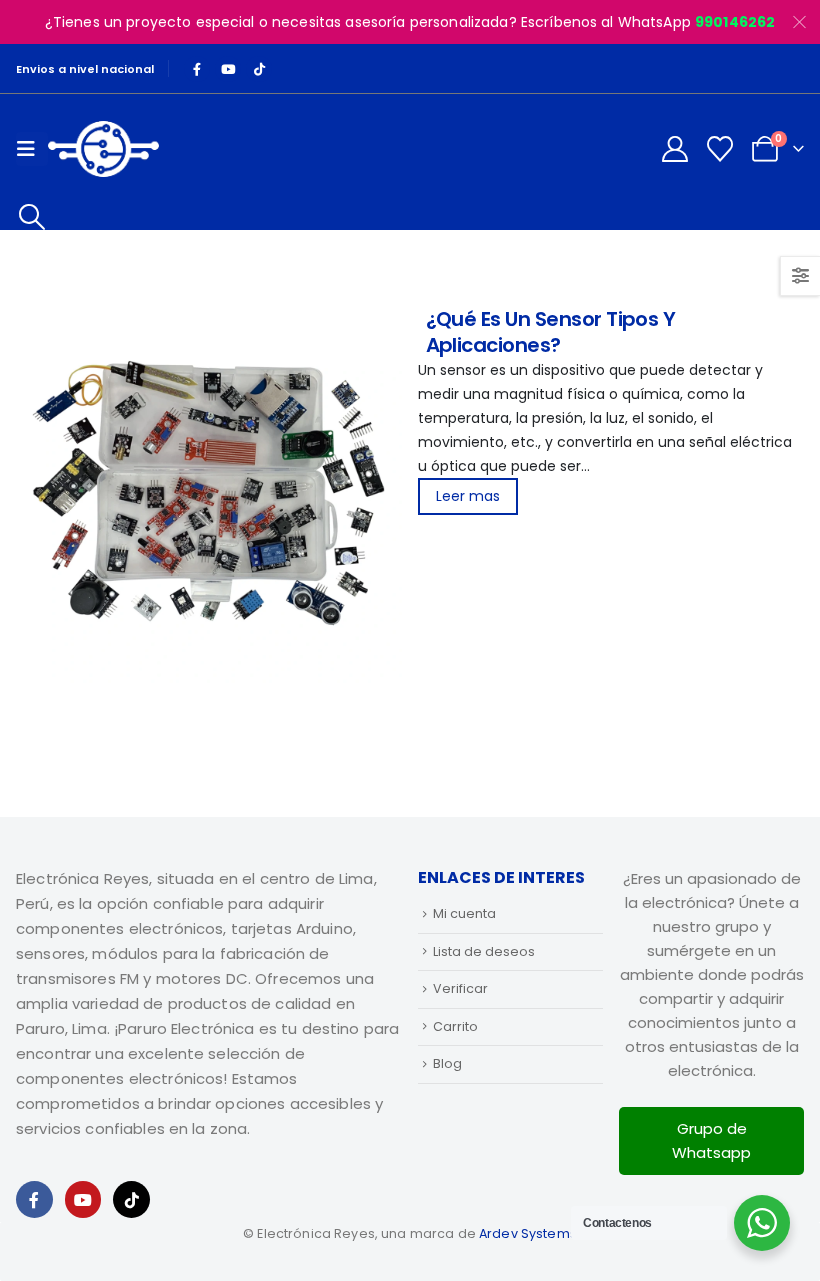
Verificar (460, 988)
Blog (447, 1063)
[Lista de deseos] (720, 149)
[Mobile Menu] (32, 149)
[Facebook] (197, 69)
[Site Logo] (103, 149)
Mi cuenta (464, 913)
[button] (31, 217)
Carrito (455, 1026)
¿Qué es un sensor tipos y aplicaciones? (551, 332)
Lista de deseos (484, 951)
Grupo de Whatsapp (711, 1140)
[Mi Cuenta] (674, 149)
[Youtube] (228, 69)
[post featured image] (208, 493)
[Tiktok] (259, 69)
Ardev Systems (528, 1233)
